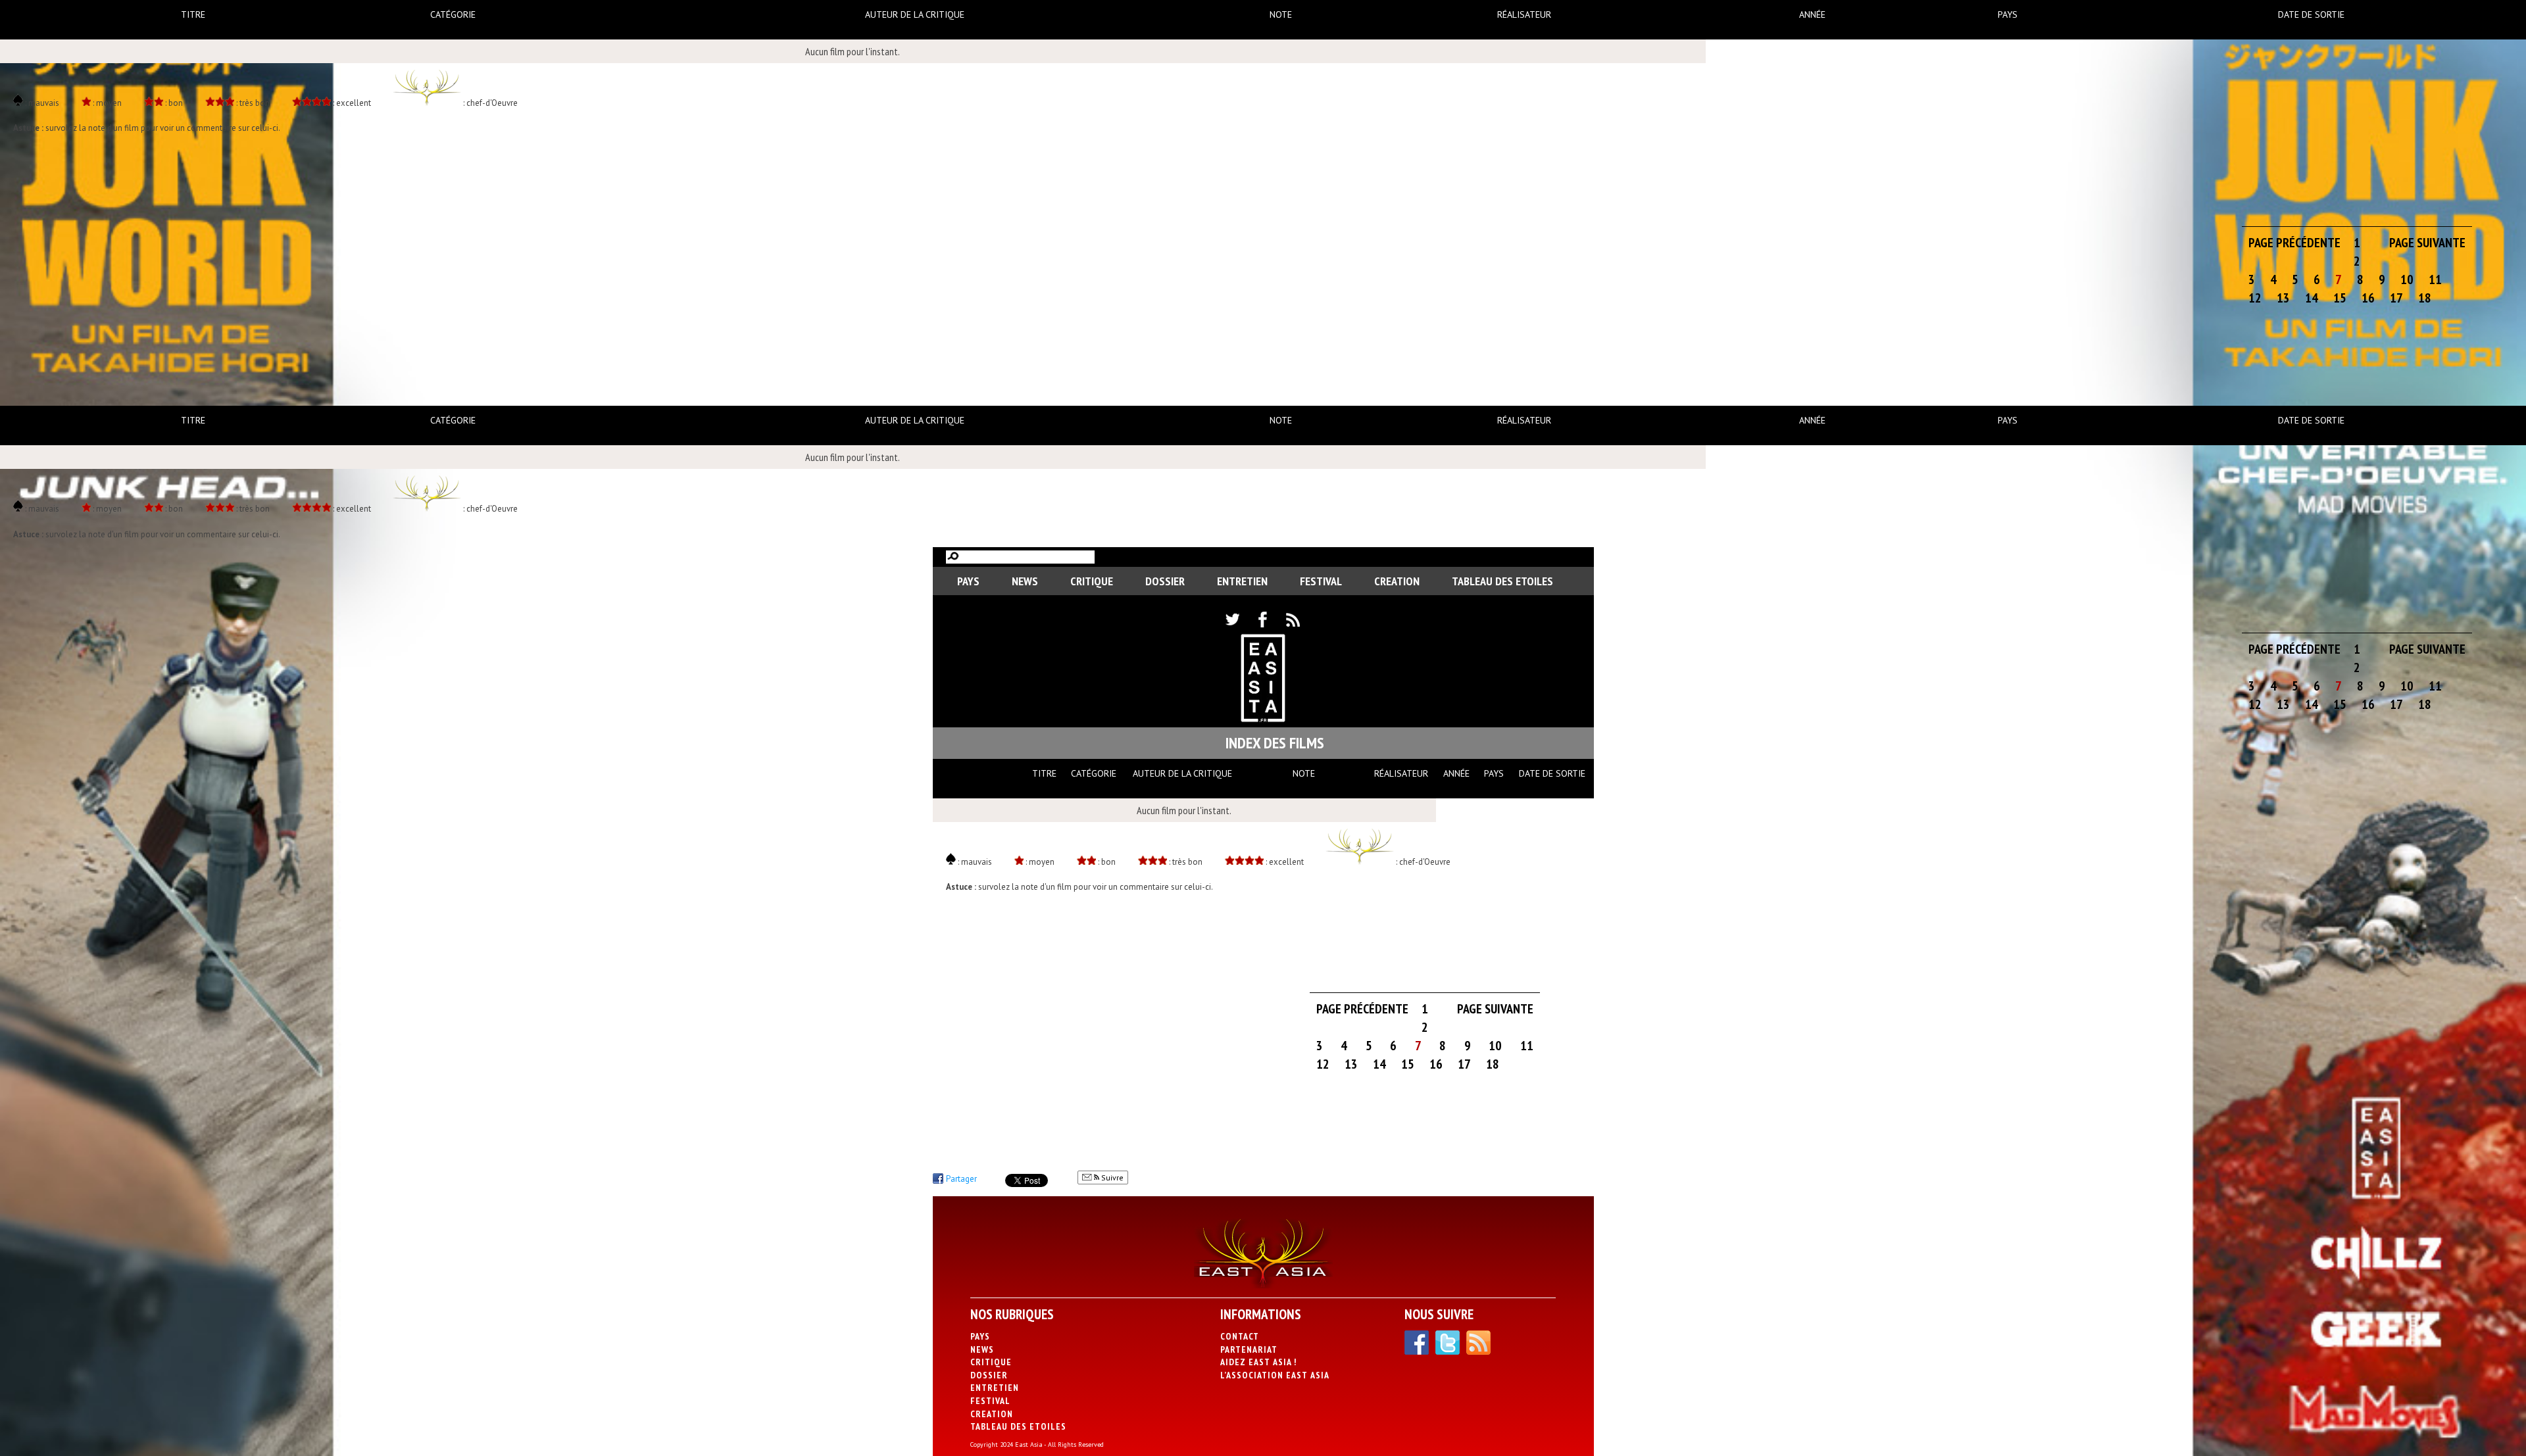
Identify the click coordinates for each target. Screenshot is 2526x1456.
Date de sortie (2311, 14)
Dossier (1165, 581)
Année (1812, 14)
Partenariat (1249, 1349)
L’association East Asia (1275, 1375)
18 (2425, 298)
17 (2396, 298)
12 (2255, 298)
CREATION (1397, 581)
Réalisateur (1524, 14)
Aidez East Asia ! (1258, 1362)
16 (2368, 298)
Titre (193, 14)
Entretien (1242, 581)
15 (2340, 298)
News (1025, 581)
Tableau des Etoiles (1502, 581)
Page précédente (2294, 243)
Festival (1321, 581)
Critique (1092, 581)
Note (1281, 14)
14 (2312, 298)
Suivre (1111, 1177)
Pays (2008, 14)
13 (2283, 298)
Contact (1240, 1336)
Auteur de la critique (915, 14)
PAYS (968, 581)
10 (2407, 279)
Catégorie (453, 14)
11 (2435, 279)
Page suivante (2427, 243)
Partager (961, 1179)
